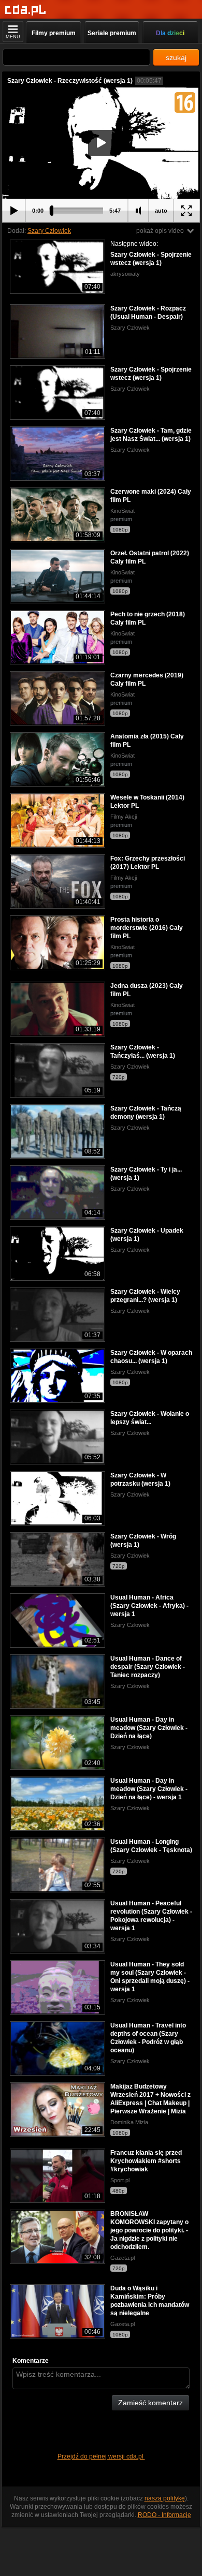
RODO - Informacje (164, 2515)
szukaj (176, 57)
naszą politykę (165, 2498)
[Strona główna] (26, 10)
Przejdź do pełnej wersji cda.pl (101, 2456)
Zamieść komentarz (150, 2403)
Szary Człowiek (49, 231)
